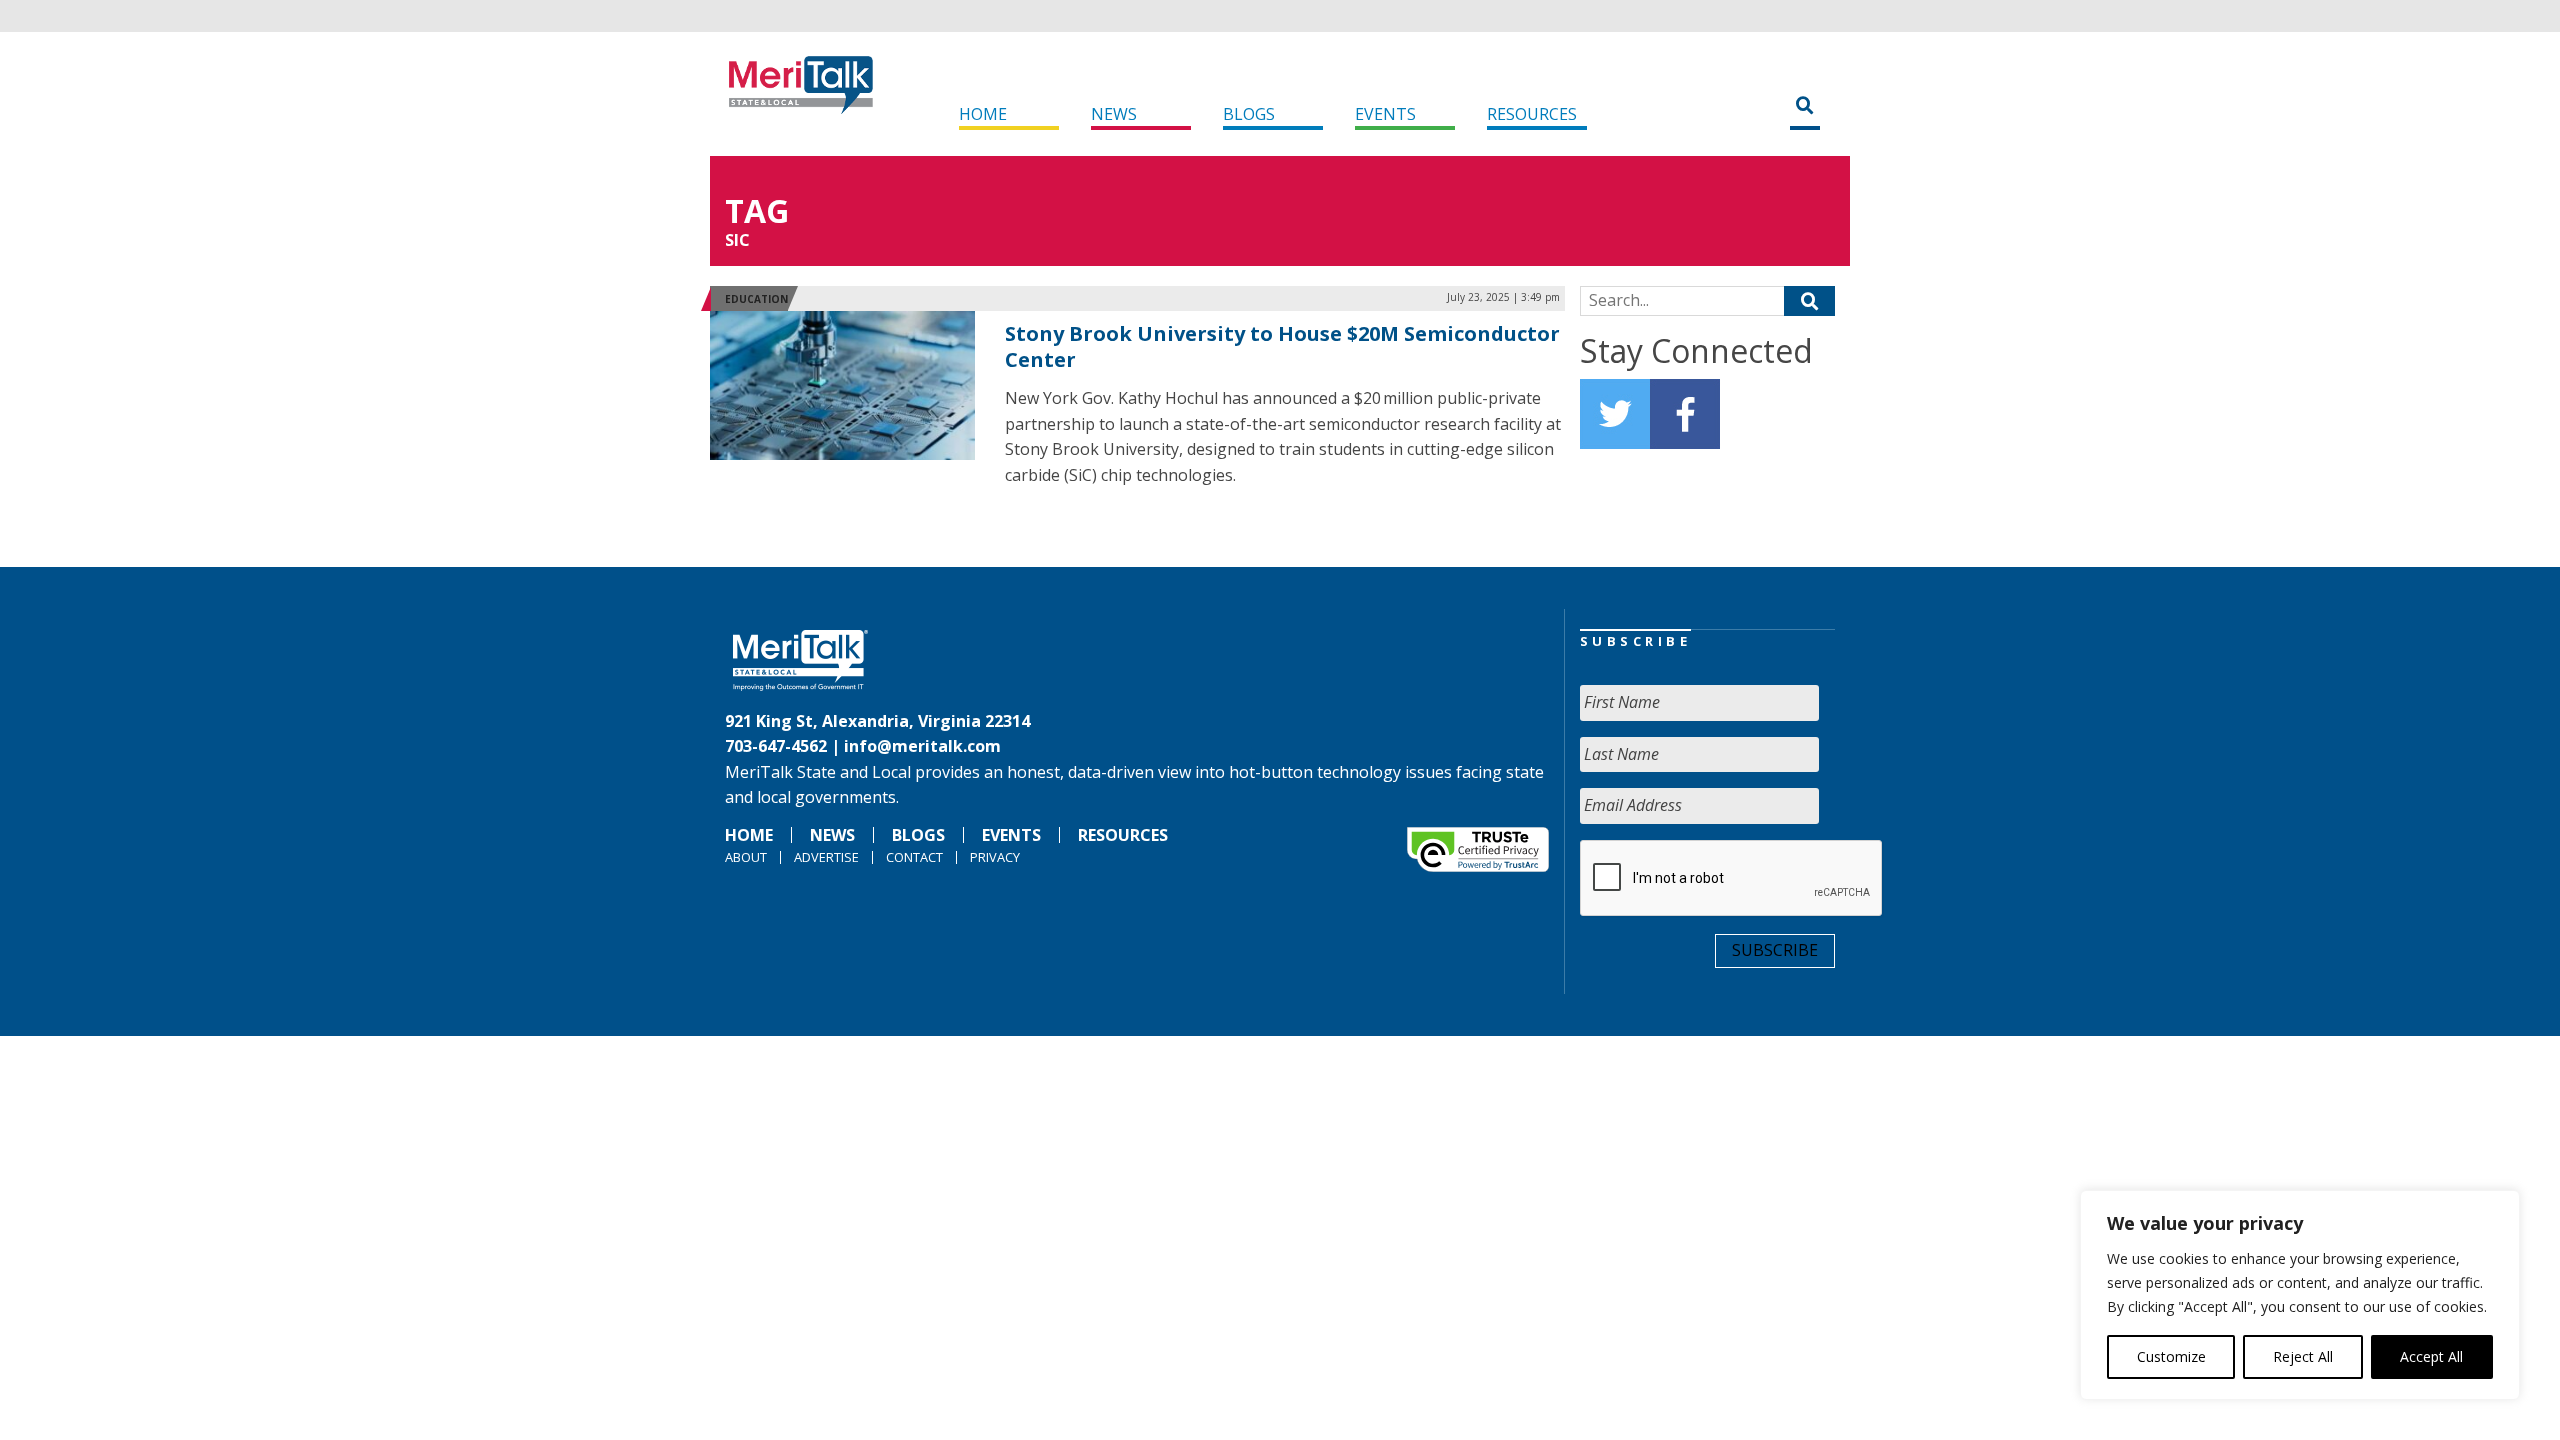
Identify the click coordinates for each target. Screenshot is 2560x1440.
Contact (914, 857)
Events (1385, 114)
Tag (757, 210)
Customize (2171, 1356)
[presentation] (1732, 879)
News (1114, 114)
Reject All (2303, 1356)
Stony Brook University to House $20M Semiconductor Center (1282, 346)
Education (756, 299)
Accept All (2431, 1356)
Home (983, 114)
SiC (737, 240)
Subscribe (1775, 950)
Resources (1532, 114)
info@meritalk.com (922, 746)
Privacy (995, 857)
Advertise (826, 857)
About (746, 857)
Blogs (1249, 114)
